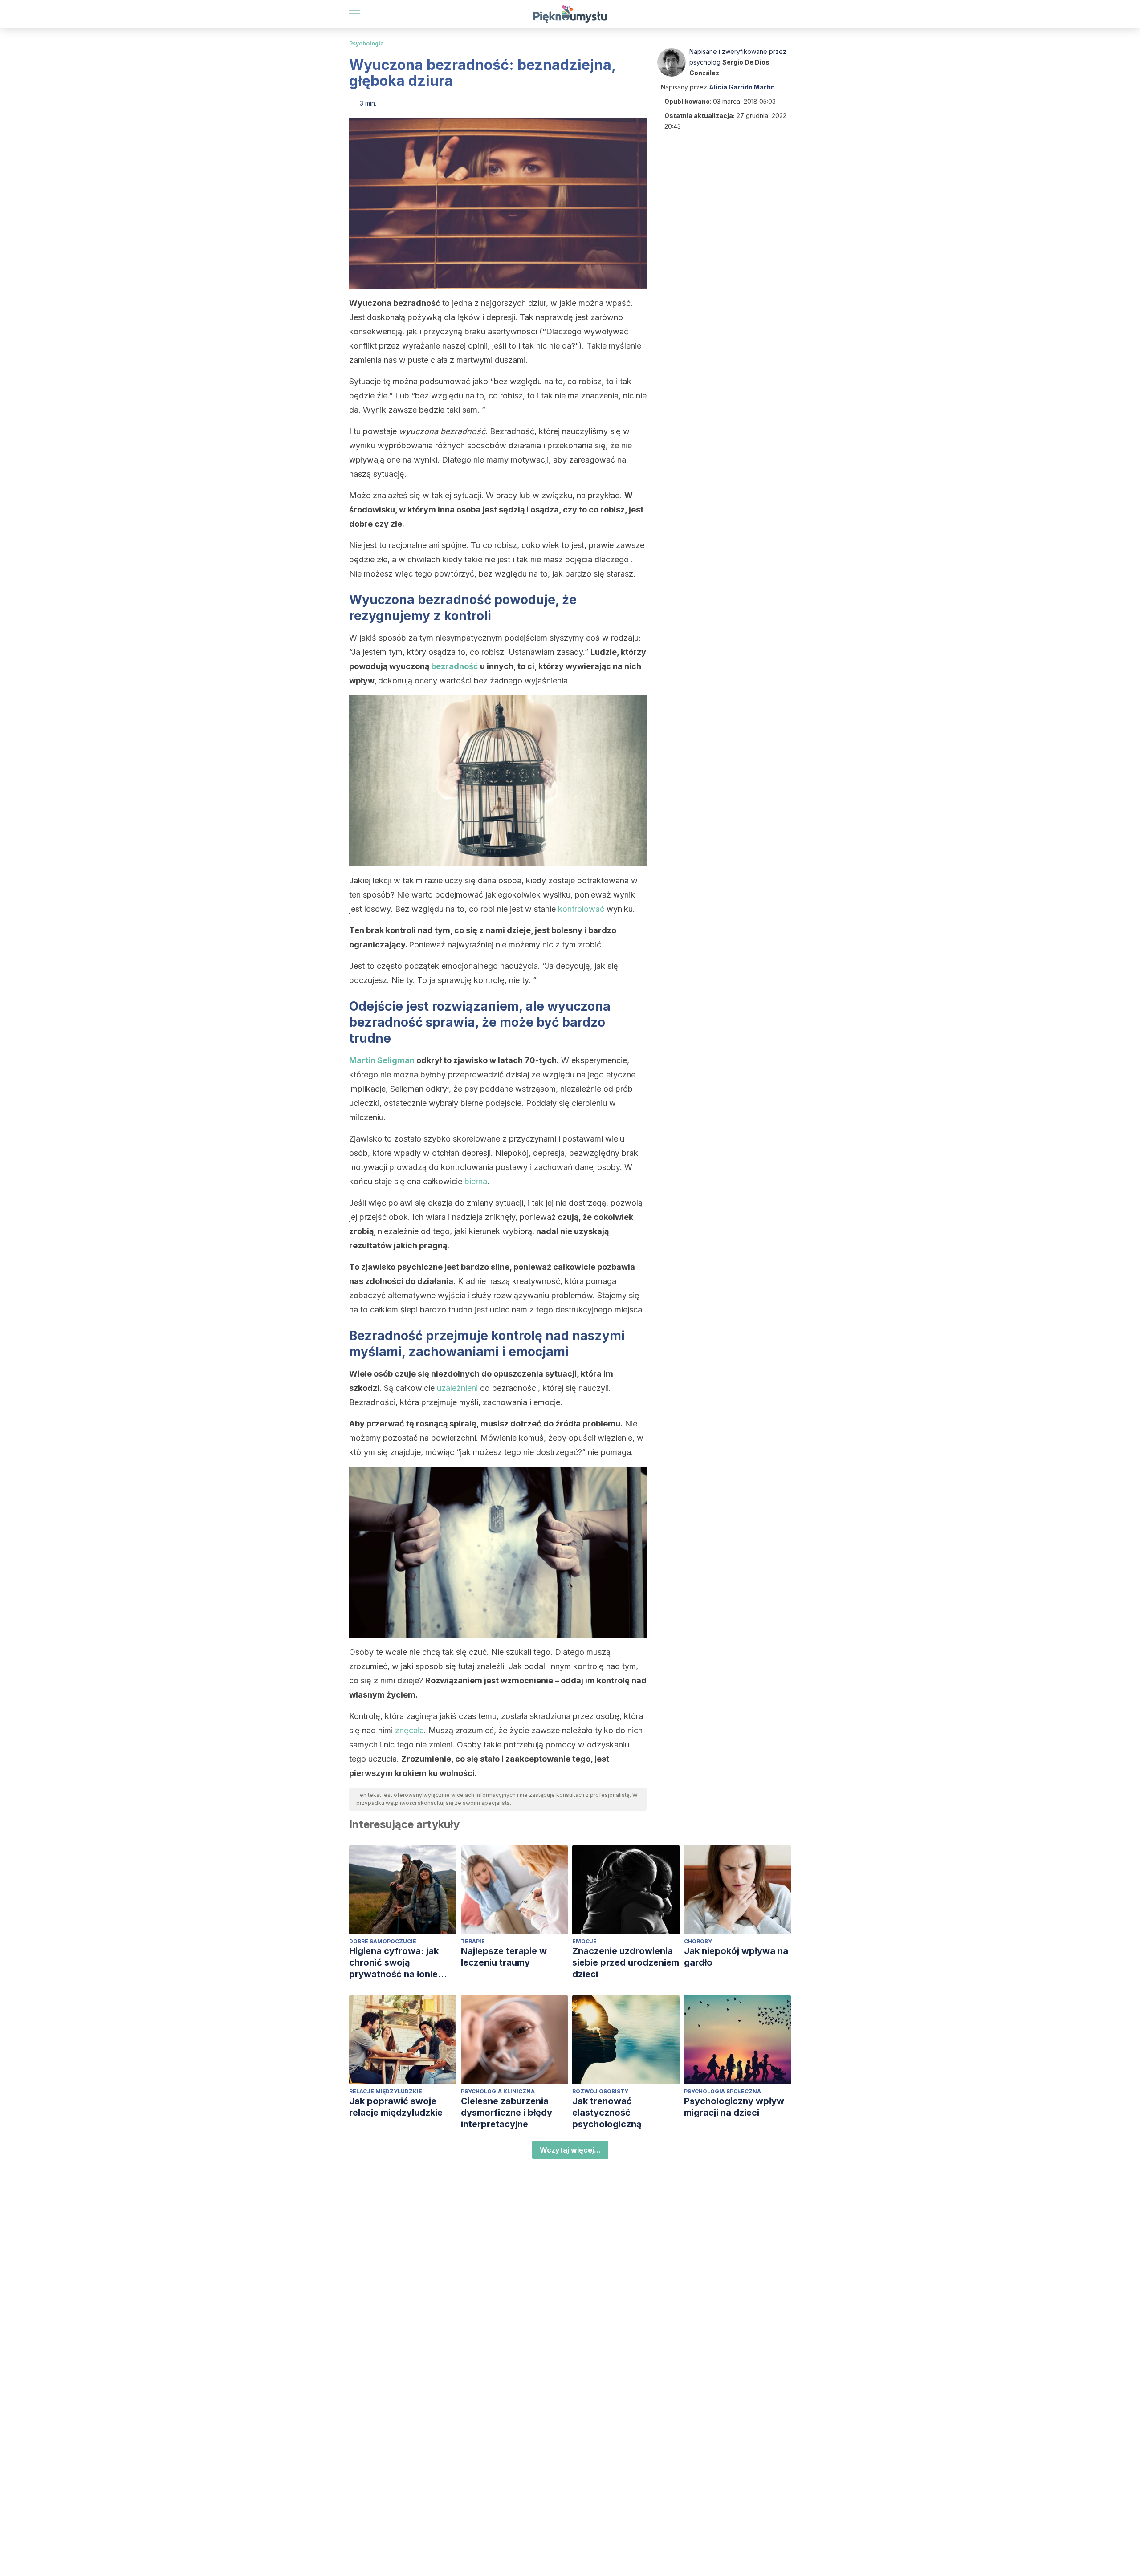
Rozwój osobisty (600, 2091)
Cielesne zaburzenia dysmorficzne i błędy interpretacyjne (507, 2113)
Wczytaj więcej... (570, 2150)
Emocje (584, 1941)
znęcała (408, 1730)
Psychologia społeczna (723, 2091)
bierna (476, 1181)
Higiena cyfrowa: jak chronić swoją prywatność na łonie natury (394, 1963)
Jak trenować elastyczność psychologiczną (607, 2113)
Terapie (473, 1941)
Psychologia (366, 43)
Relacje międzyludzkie (386, 2091)
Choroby (698, 1941)
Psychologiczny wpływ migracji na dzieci (734, 2107)
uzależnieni (457, 1388)
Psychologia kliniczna (498, 2091)
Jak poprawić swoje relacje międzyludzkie (396, 2107)
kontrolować (582, 909)
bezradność (456, 666)
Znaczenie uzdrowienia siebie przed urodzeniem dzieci (626, 1962)
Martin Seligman (383, 1060)
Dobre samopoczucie (383, 1941)
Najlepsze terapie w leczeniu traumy (504, 1957)
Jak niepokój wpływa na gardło (736, 1957)
